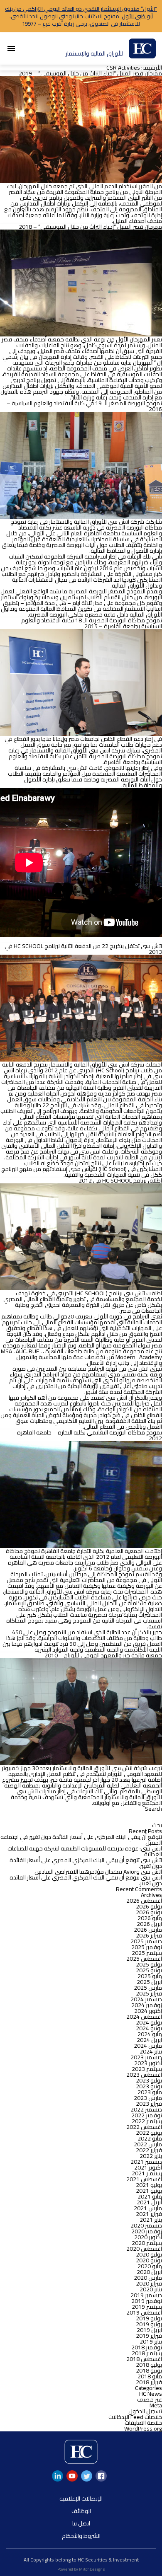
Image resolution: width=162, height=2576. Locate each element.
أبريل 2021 (149, 2202)
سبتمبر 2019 (147, 2307)
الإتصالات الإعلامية (81, 2499)
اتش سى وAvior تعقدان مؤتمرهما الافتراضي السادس (98, 1872)
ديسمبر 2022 (146, 2109)
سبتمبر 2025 (147, 1953)
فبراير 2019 (149, 2336)
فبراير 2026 (149, 1935)
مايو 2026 (150, 1918)
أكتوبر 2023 (148, 2063)
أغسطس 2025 (144, 1959)
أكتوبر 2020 (148, 2237)
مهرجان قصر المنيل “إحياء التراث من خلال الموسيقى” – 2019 (90, 73)
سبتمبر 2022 (147, 2121)
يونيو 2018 (149, 2370)
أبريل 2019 (149, 2330)
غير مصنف (150, 2399)
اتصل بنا (81, 2523)
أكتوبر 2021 (148, 2167)
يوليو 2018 (149, 2365)
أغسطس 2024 (144, 2017)
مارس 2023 (148, 2098)
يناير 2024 (151, 2051)
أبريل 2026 (149, 1924)
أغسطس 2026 (144, 1901)
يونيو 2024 (149, 2028)
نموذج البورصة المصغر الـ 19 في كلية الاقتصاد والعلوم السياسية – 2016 (84, 406)
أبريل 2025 (149, 1982)
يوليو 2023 (149, 2080)
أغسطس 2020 (144, 2249)
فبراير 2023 (149, 2104)
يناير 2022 (151, 2156)
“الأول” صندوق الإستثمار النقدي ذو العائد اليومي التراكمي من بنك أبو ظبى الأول (81, 12)
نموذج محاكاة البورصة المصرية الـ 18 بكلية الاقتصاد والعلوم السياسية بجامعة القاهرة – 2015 (92, 623)
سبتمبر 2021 (147, 2173)
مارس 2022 (148, 2144)
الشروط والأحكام (81, 2536)
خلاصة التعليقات (143, 2423)
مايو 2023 (150, 2092)
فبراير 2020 (149, 2283)
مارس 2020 (148, 2278)
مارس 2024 (148, 2046)
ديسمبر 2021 (146, 2162)
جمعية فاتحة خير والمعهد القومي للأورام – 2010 (103, 1655)
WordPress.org (143, 2428)
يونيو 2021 (149, 2191)
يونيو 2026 (149, 1912)
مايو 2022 (150, 2138)
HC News (151, 2394)
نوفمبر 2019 (147, 2301)
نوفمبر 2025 (147, 1947)
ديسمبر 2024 (146, 1999)
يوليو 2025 (149, 1964)
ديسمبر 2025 (146, 1941)
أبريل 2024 (149, 2040)
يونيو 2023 (149, 2086)
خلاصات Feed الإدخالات (135, 2417)
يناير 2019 (151, 2341)
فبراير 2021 (149, 2214)
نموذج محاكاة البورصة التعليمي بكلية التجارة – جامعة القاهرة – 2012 (87, 1435)
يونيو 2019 (149, 2324)
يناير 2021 (151, 2220)
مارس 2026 (148, 1930)
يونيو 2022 (149, 2133)
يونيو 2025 (149, 1970)
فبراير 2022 (149, 2150)
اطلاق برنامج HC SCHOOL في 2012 (120, 1180)
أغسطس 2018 (144, 2359)
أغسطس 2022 (144, 2127)
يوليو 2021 (149, 2185)
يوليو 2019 (149, 2318)
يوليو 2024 (149, 2022)
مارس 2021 (148, 2208)
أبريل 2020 (149, 2272)
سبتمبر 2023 (147, 2069)
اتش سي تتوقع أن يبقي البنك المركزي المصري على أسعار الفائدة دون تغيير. (86, 1863)
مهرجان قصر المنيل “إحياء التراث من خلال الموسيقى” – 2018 (90, 227)
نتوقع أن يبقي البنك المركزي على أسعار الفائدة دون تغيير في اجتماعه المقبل (81, 1840)
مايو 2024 (150, 2034)
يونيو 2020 (149, 2260)
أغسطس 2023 (144, 2075)
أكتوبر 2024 (148, 2011)
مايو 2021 (150, 2196)
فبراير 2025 (149, 1993)
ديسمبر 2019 (146, 2295)
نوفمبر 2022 (147, 2115)
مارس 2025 (148, 1988)
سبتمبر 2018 (147, 2353)
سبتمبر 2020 (147, 2243)
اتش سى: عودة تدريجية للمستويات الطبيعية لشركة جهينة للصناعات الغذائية (85, 1851)
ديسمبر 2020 (146, 2225)
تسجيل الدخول (145, 2411)
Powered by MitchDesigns (81, 2569)
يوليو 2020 (149, 2254)
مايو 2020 (150, 2266)
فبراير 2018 (149, 2382)
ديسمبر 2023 (146, 2057)
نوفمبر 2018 (147, 2347)
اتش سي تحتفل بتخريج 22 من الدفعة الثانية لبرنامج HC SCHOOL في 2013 (83, 949)
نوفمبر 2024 (147, 2005)
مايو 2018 (150, 2376)
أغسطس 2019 (144, 2312)
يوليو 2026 (149, 1906)
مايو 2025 (150, 1976)
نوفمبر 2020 (147, 2231)
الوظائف (81, 2511)
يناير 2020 (151, 2289)
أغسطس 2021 (144, 2179)
